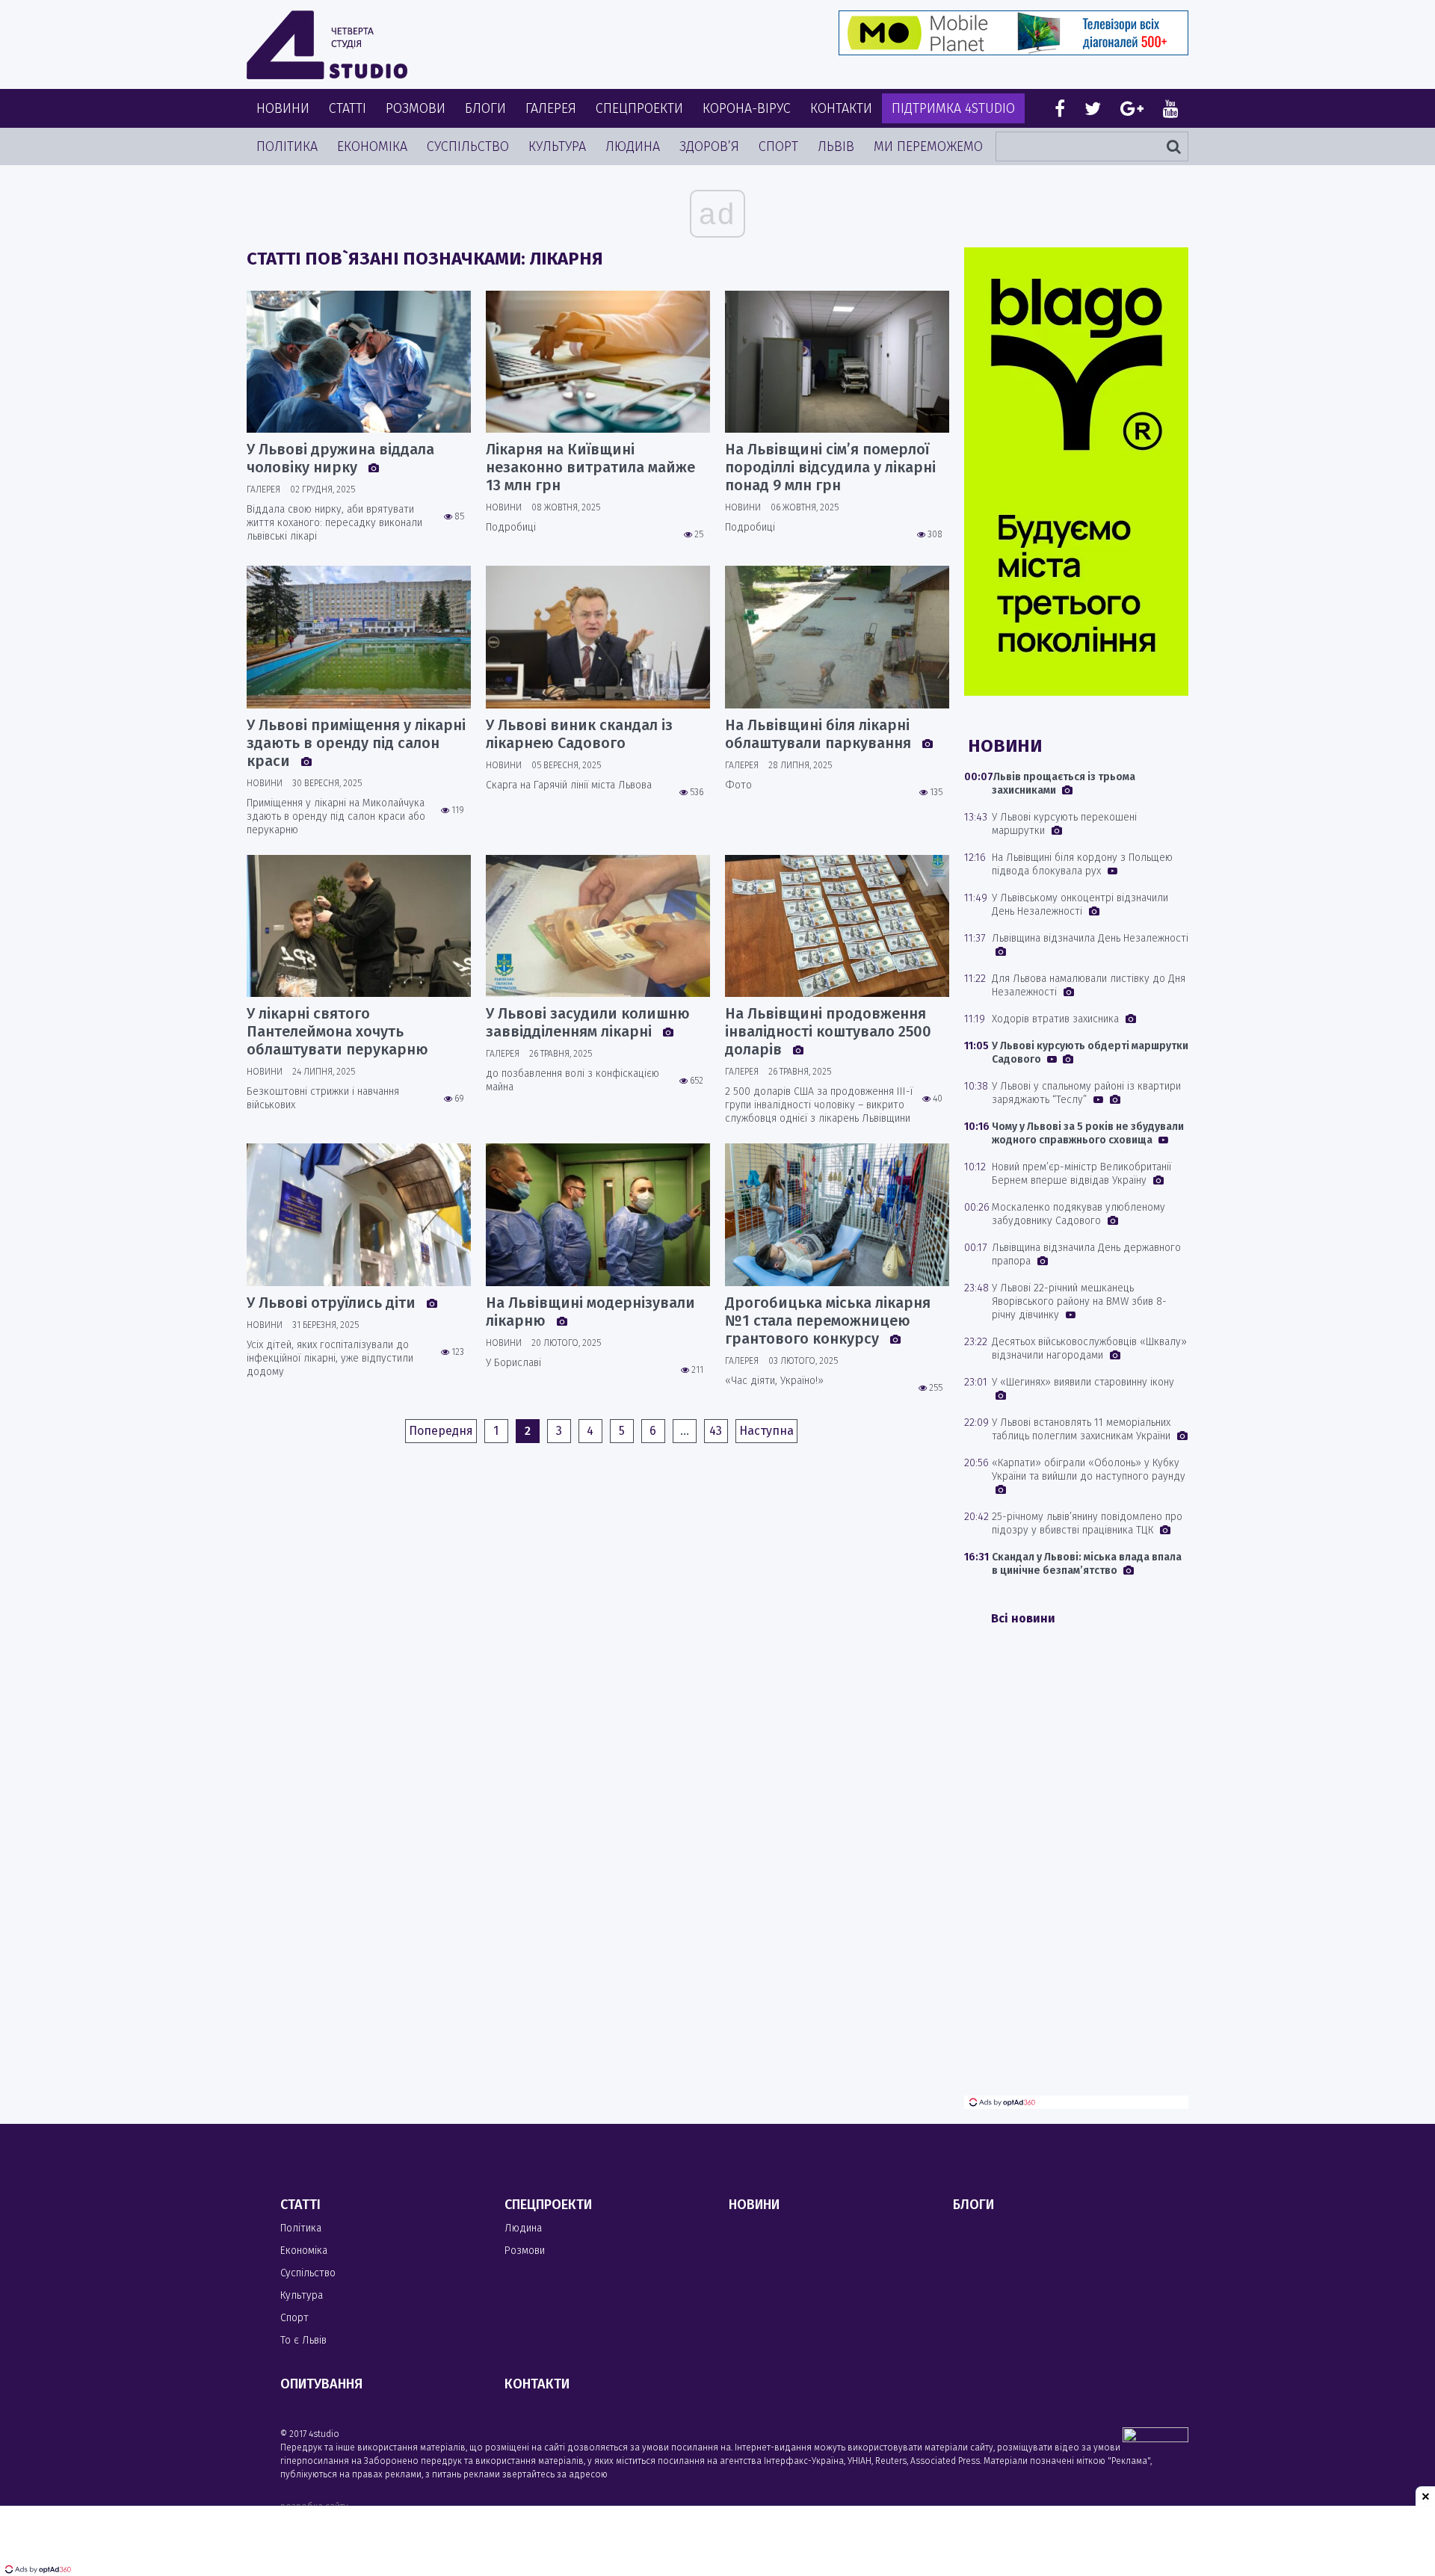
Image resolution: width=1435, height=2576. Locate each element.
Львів (836, 146)
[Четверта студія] (327, 45)
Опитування (321, 2384)
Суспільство (468, 146)
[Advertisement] (1076, 1871)
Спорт (778, 146)
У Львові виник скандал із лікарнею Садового (579, 734)
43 (716, 1431)
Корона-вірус (747, 108)
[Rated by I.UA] (1155, 2438)
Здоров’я (709, 146)
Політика (287, 146)
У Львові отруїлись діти (333, 1303)
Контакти (841, 108)
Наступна (766, 1431)
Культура (557, 146)
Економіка (372, 146)
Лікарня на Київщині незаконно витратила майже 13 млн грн (590, 467)
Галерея (551, 108)
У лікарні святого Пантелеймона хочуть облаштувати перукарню (337, 1031)
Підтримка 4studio (953, 108)
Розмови (416, 108)
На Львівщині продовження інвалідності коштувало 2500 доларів (828, 1031)
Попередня (441, 1431)
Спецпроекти (639, 108)
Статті (348, 108)
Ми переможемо (928, 146)
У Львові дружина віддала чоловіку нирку (340, 458)
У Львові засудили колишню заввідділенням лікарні (588, 1022)
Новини (283, 108)
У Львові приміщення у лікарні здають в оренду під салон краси (356, 743)
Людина (633, 146)
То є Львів (303, 2340)
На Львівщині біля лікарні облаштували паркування (820, 734)
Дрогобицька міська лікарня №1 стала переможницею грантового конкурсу (828, 1321)
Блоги (485, 108)
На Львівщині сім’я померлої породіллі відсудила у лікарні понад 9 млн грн (830, 467)
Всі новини (1023, 1618)
